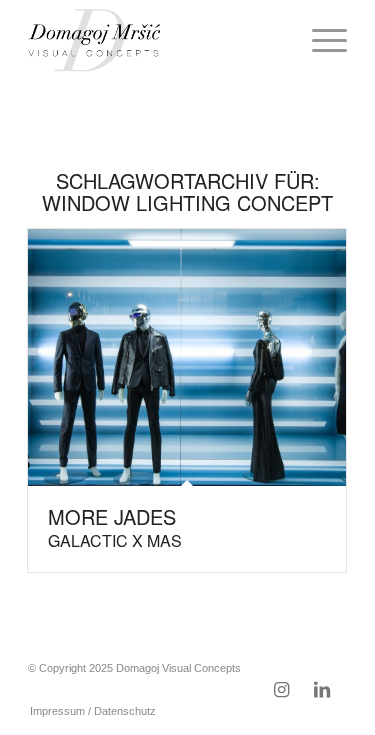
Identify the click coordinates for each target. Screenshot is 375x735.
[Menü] (319, 40)
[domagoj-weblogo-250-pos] (155, 40)
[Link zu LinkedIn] (322, 690)
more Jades (115, 527)
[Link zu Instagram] (282, 690)
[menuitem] (319, 40)
